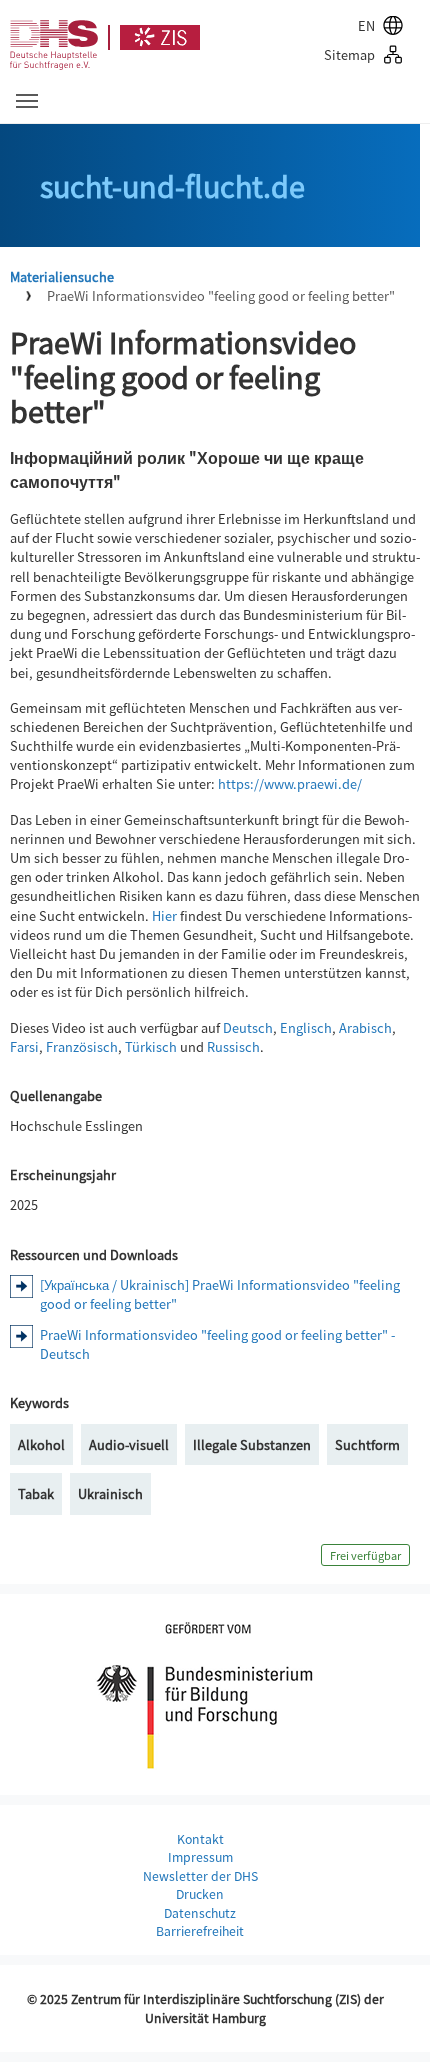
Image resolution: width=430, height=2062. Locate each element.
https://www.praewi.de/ (290, 783)
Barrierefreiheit (200, 1931)
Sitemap (349, 54)
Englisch (306, 1027)
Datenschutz (200, 1913)
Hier (164, 915)
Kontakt (200, 1839)
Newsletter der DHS (200, 1876)
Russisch (233, 1046)
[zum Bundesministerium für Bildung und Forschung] (205, 1692)
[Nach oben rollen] (391, 2023)
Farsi (24, 1046)
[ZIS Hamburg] (154, 37)
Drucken (200, 1894)
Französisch (82, 1046)
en (366, 25)
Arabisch (365, 1027)
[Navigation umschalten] (27, 101)
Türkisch (151, 1046)
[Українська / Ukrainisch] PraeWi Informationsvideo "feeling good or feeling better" (220, 1294)
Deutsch (248, 1027)
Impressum (200, 1857)
